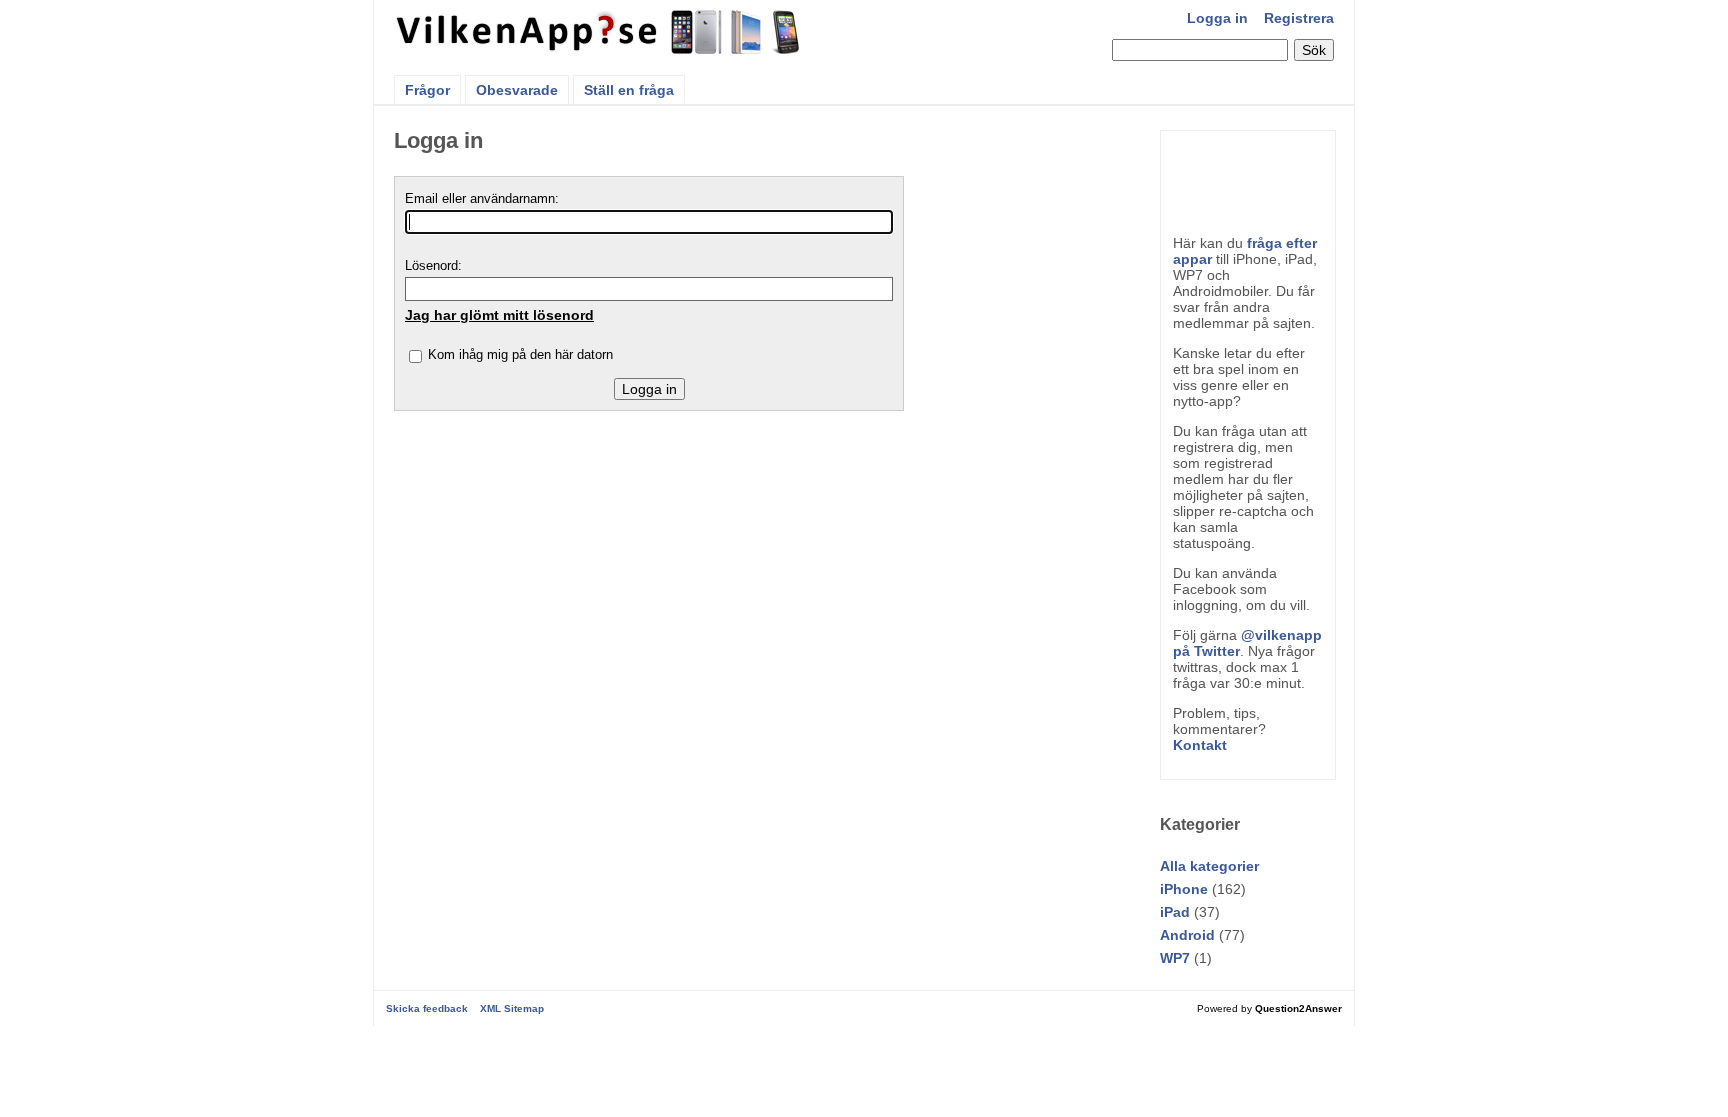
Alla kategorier (1209, 866)
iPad (1175, 912)
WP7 (1175, 958)
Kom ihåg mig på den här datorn (520, 354)
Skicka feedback (427, 1008)
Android (1187, 935)
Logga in (1217, 18)
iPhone (1184, 889)
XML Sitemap (512, 1008)
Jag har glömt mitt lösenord (499, 315)
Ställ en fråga (629, 90)
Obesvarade (517, 90)
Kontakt (1200, 745)
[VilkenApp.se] (599, 48)
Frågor (427, 90)
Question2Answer (1298, 1008)
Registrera (1299, 18)
